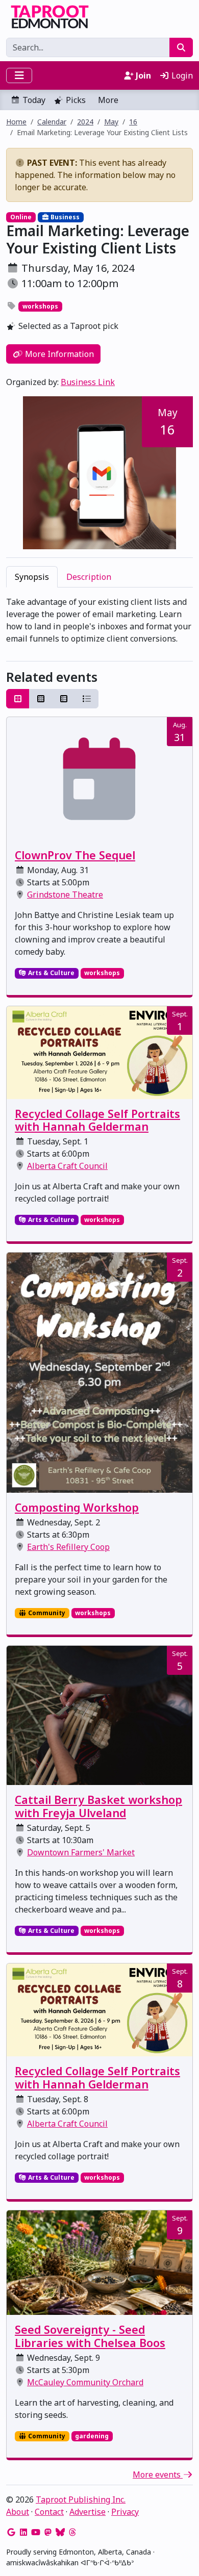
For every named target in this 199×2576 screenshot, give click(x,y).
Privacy (125, 2512)
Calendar (52, 122)
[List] (87, 699)
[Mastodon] (48, 2532)
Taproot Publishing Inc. (81, 2500)
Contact (49, 2512)
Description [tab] (89, 577)
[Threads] (72, 2532)
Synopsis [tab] (32, 577)
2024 (85, 122)
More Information (58, 354)
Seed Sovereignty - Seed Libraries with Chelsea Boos (90, 2336)
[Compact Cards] (41, 699)
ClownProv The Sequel (75, 855)
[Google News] (11, 2532)
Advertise (88, 2512)
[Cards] (18, 699)
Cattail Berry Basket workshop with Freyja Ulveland (98, 1806)
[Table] (64, 699)
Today (34, 100)
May (111, 122)
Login (181, 75)
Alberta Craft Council (67, 1166)
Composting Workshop (77, 1507)
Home (16, 122)
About (18, 2512)
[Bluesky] (60, 2532)
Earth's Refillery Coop (68, 1547)
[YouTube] (36, 2532)
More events (158, 2475)
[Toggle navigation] (19, 75)
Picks (76, 100)
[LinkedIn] (23, 2532)
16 (133, 122)
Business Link (88, 382)
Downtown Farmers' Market (81, 1852)
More (108, 100)
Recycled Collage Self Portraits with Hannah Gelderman (97, 1120)
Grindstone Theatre (65, 895)
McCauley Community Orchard (85, 2382)
